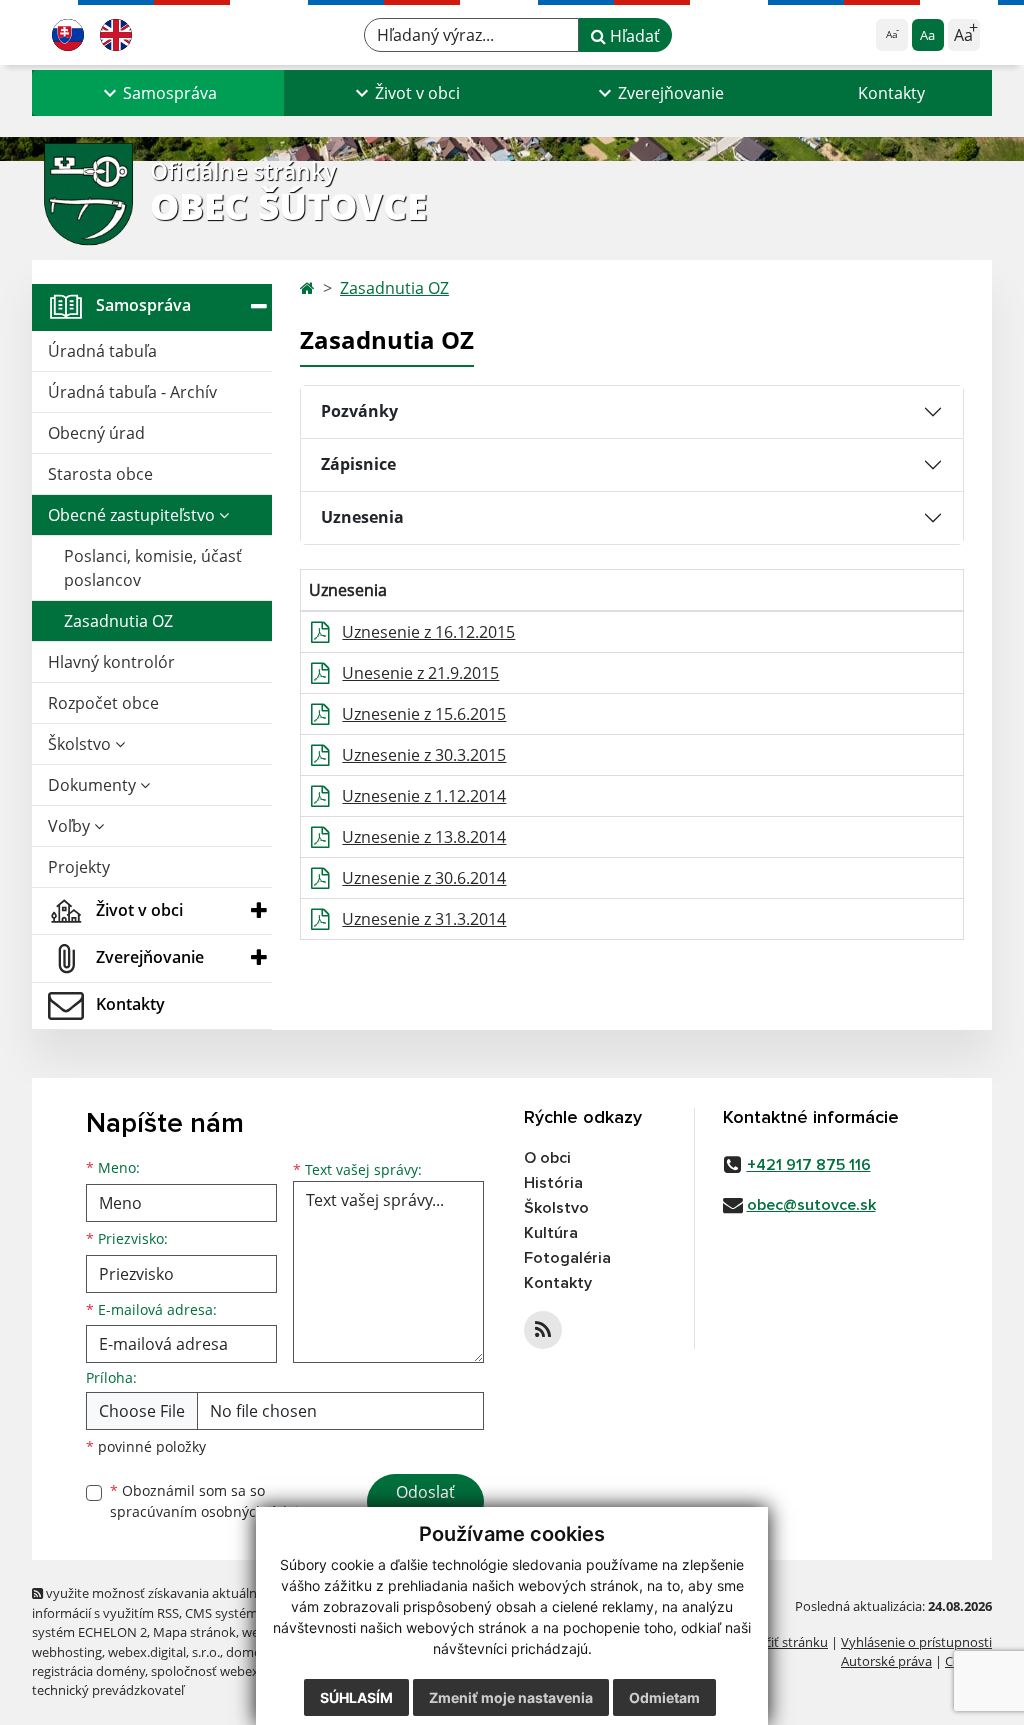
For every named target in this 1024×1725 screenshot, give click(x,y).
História (553, 1183)
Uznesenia (362, 517)
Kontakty (891, 93)
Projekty (79, 867)
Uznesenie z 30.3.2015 (424, 755)
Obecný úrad (96, 433)
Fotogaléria (567, 1258)
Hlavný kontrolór (111, 662)
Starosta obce (100, 474)
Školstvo (81, 744)
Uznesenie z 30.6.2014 (424, 878)
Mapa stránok (194, 1632)
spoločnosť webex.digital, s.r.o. (241, 1671)
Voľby (71, 826)
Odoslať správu (425, 1504)
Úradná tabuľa (102, 351)
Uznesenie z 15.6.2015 (424, 714)
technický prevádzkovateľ (108, 1690)
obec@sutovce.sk (811, 1205)
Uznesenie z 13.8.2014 (424, 837)
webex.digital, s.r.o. (164, 1652)
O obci (547, 1158)
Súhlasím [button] (356, 1697)
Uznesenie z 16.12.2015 (428, 632)
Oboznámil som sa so (212, 1501)
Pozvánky (359, 411)
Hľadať (633, 36)
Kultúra (551, 1233)
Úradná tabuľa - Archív (132, 392)
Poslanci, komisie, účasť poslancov (153, 568)
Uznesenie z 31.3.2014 (424, 919)
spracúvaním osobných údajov (212, 1511)
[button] (158, 93)
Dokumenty (94, 785)
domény (250, 1652)
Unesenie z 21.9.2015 (420, 673)
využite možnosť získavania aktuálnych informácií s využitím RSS (155, 1602)
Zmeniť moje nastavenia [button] (511, 1697)
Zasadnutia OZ (118, 621)
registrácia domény (88, 1671)
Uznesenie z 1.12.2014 (424, 796)
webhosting (67, 1652)
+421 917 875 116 (809, 1165)
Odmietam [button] (664, 1697)
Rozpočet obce (103, 703)
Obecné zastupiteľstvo (133, 515)
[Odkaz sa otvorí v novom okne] (543, 1330)
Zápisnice (358, 464)
